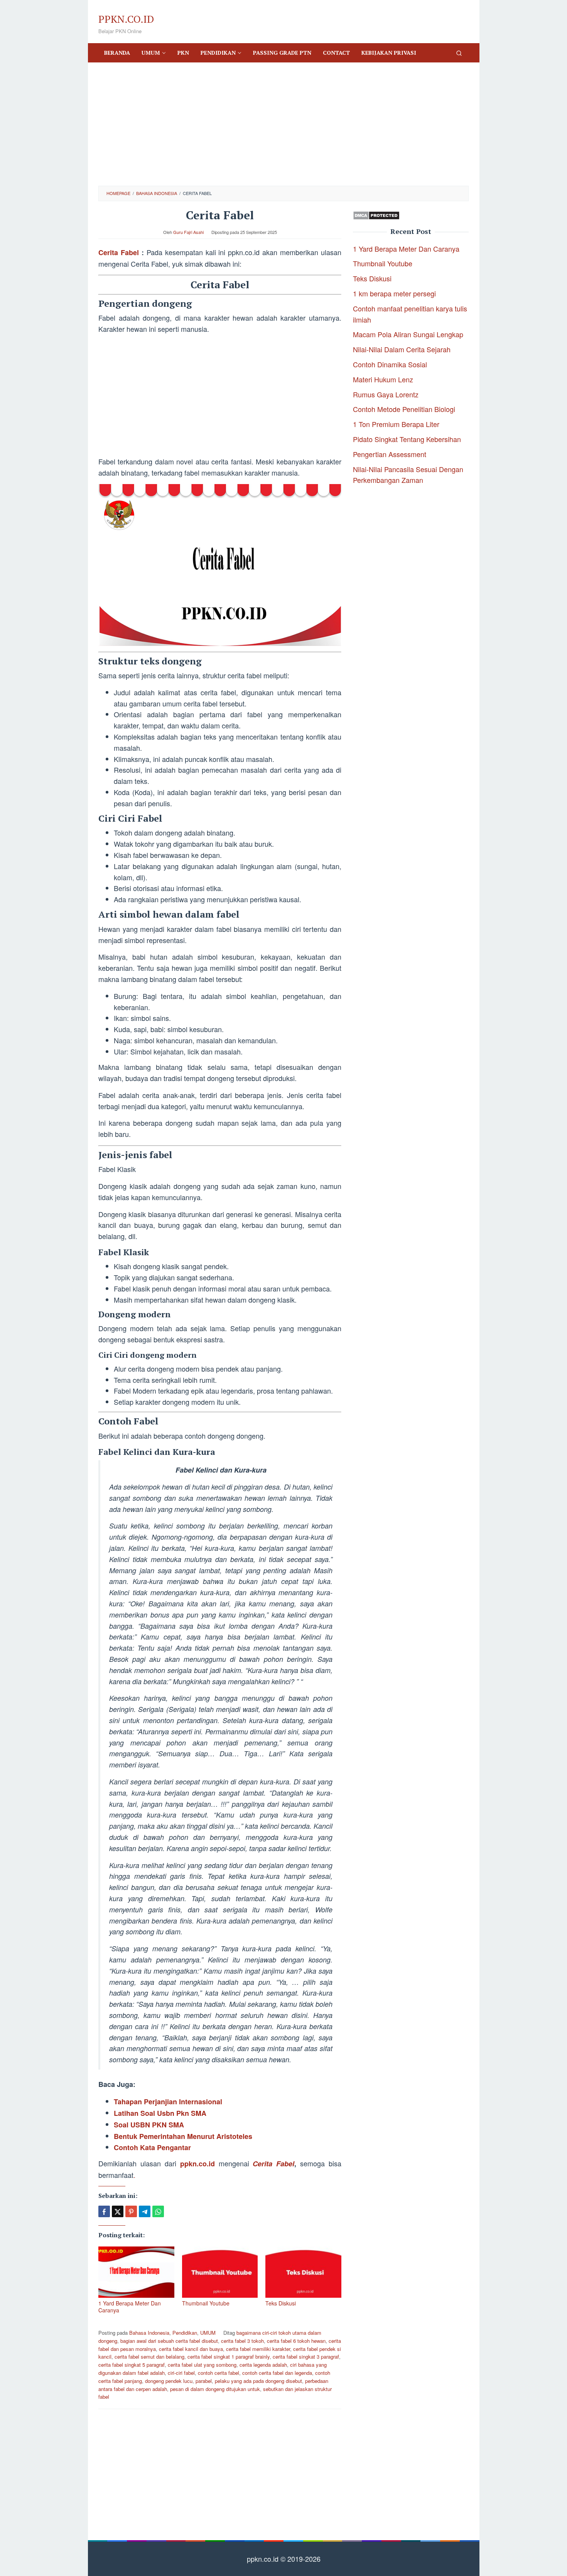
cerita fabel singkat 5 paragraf (132, 2365)
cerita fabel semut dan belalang (149, 2357)
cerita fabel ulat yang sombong (202, 2365)
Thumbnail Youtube (206, 2303)
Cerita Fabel (119, 252)
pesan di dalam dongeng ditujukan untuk (215, 2389)
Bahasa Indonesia (149, 2333)
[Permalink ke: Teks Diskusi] (303, 2272)
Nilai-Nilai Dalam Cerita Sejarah (402, 350)
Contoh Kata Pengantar (152, 2147)
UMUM (208, 2333)
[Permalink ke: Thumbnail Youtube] (220, 2272)
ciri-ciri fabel (181, 2373)
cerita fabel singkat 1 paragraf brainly (229, 2357)
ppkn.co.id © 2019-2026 (284, 2559)
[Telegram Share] (145, 2211)
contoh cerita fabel (219, 2373)
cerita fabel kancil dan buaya (191, 2349)
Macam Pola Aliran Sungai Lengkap (408, 335)
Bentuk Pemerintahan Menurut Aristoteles (183, 2136)
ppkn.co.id (197, 2164)
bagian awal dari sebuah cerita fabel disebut (169, 2341)
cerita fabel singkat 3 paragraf (306, 2357)
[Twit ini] (118, 2211)
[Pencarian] (459, 53)
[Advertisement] (283, 124)
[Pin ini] (131, 2211)
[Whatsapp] (158, 2211)
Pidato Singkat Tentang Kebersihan (407, 439)
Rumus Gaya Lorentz (386, 394)
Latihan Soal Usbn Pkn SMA (160, 2113)
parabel (204, 2381)
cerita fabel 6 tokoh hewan (296, 2341)
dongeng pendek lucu (169, 2381)
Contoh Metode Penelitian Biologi (404, 409)
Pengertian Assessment (390, 454)
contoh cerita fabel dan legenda (277, 2373)
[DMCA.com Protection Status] (376, 214)
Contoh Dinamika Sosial (390, 364)
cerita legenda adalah (263, 2365)
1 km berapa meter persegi (394, 293)
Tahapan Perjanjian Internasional (168, 2102)
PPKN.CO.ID (126, 19)
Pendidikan (185, 2333)
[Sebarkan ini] (104, 2211)
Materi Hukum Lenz (383, 379)
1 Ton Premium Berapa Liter (396, 424)
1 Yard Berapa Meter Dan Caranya (130, 2307)
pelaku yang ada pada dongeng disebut (258, 2381)
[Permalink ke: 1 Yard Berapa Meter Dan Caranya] (136, 2272)
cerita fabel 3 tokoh (242, 2341)
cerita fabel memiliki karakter (258, 2349)
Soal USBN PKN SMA (149, 2125)
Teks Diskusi (281, 2303)
